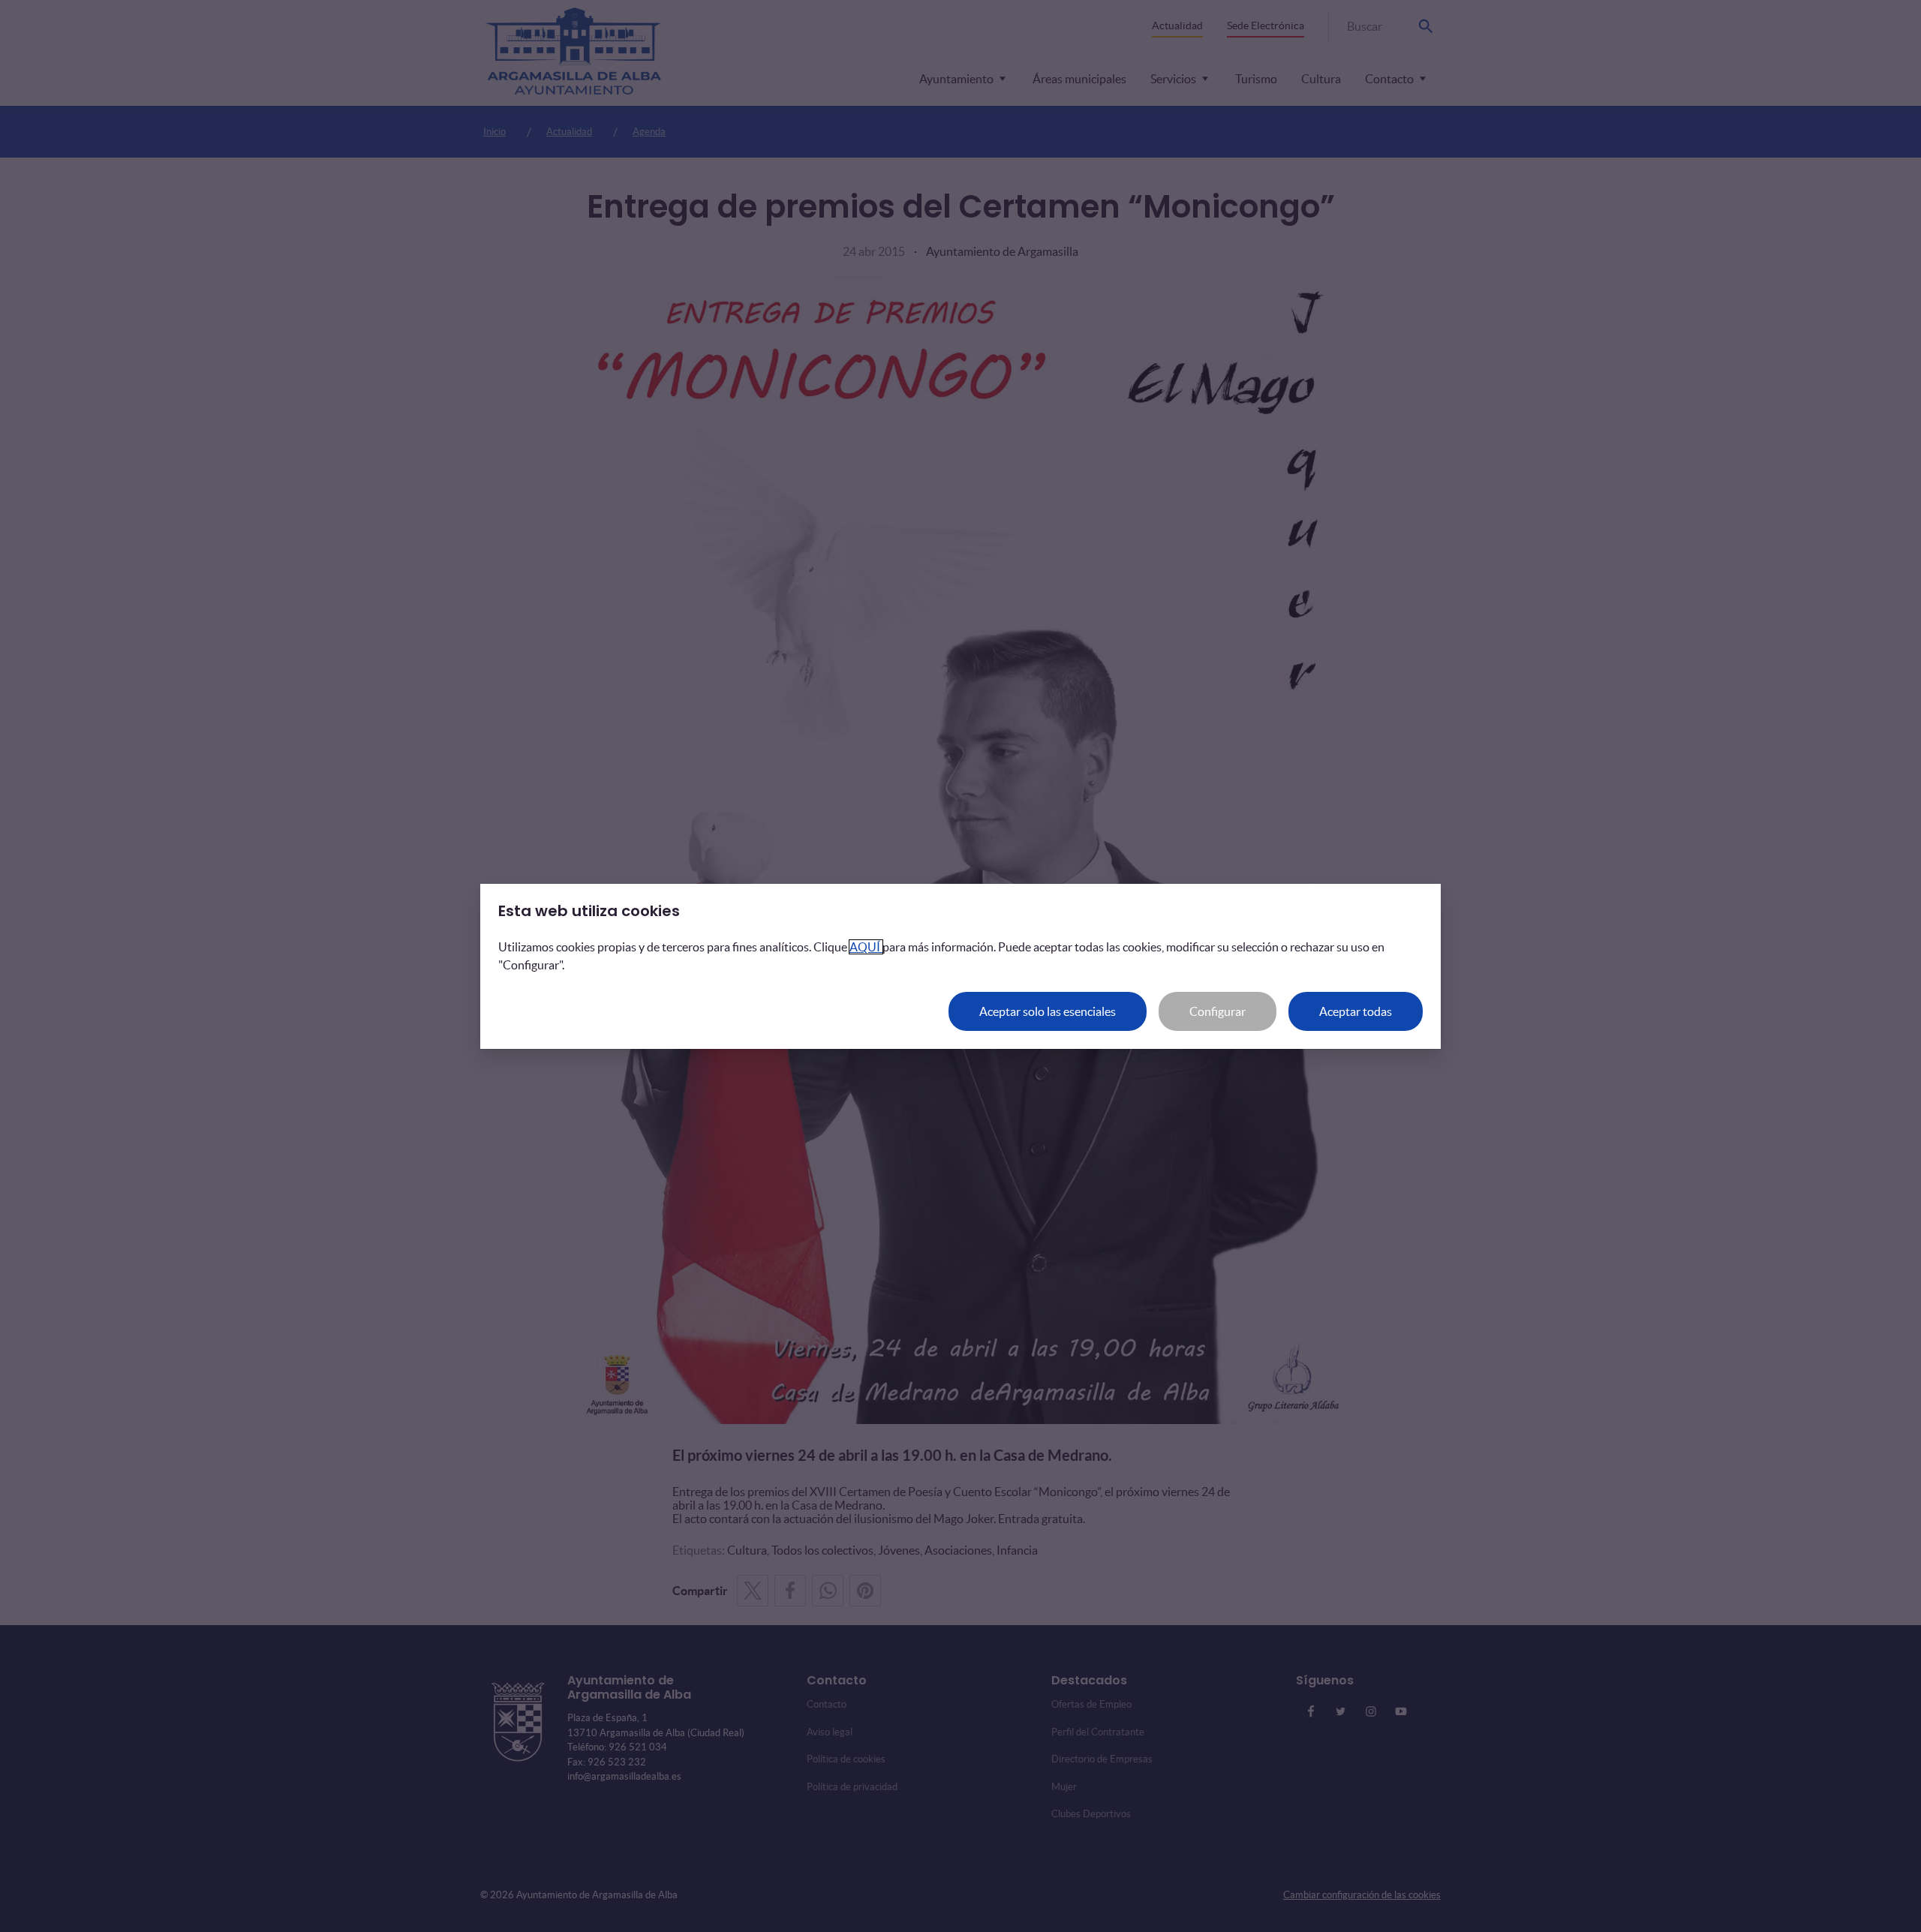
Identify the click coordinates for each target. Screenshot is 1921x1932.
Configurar (1218, 1011)
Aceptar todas (1356, 1011)
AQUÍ (866, 947)
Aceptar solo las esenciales (1048, 1011)
